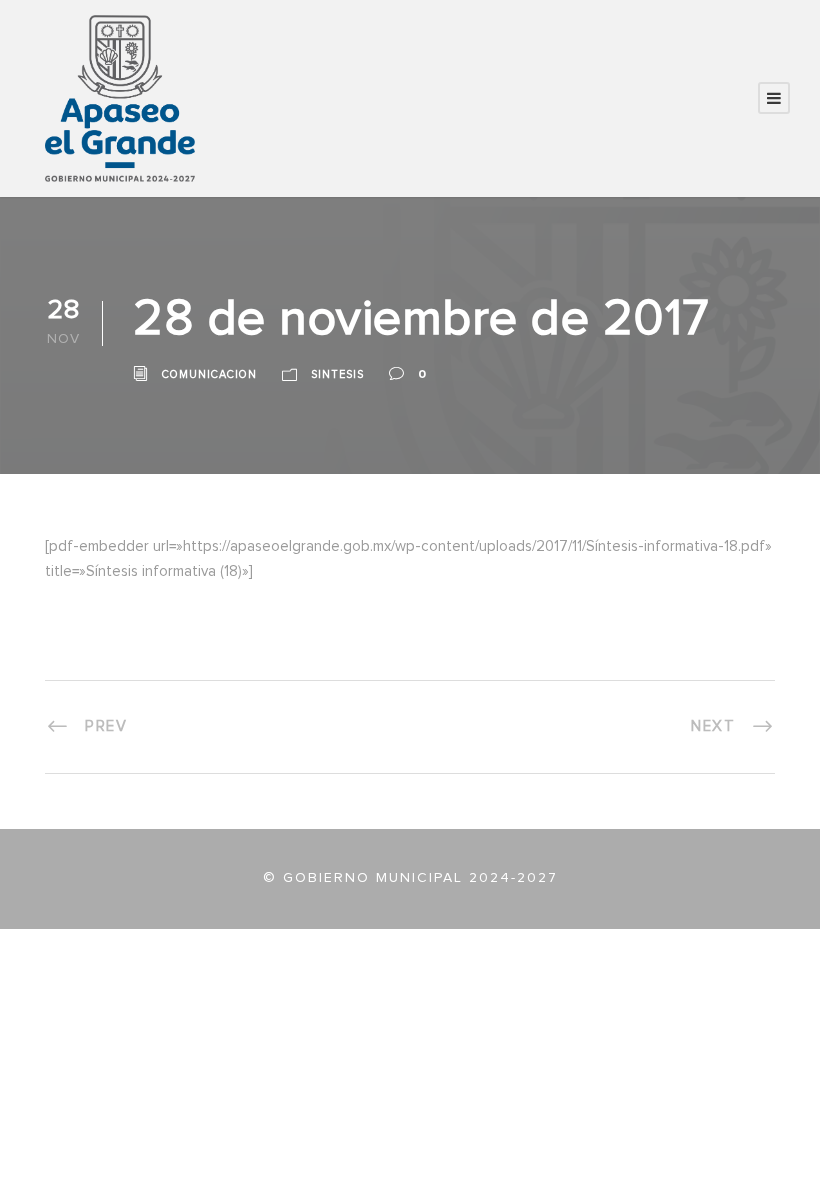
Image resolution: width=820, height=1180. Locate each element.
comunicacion (209, 374)
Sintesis (337, 374)
